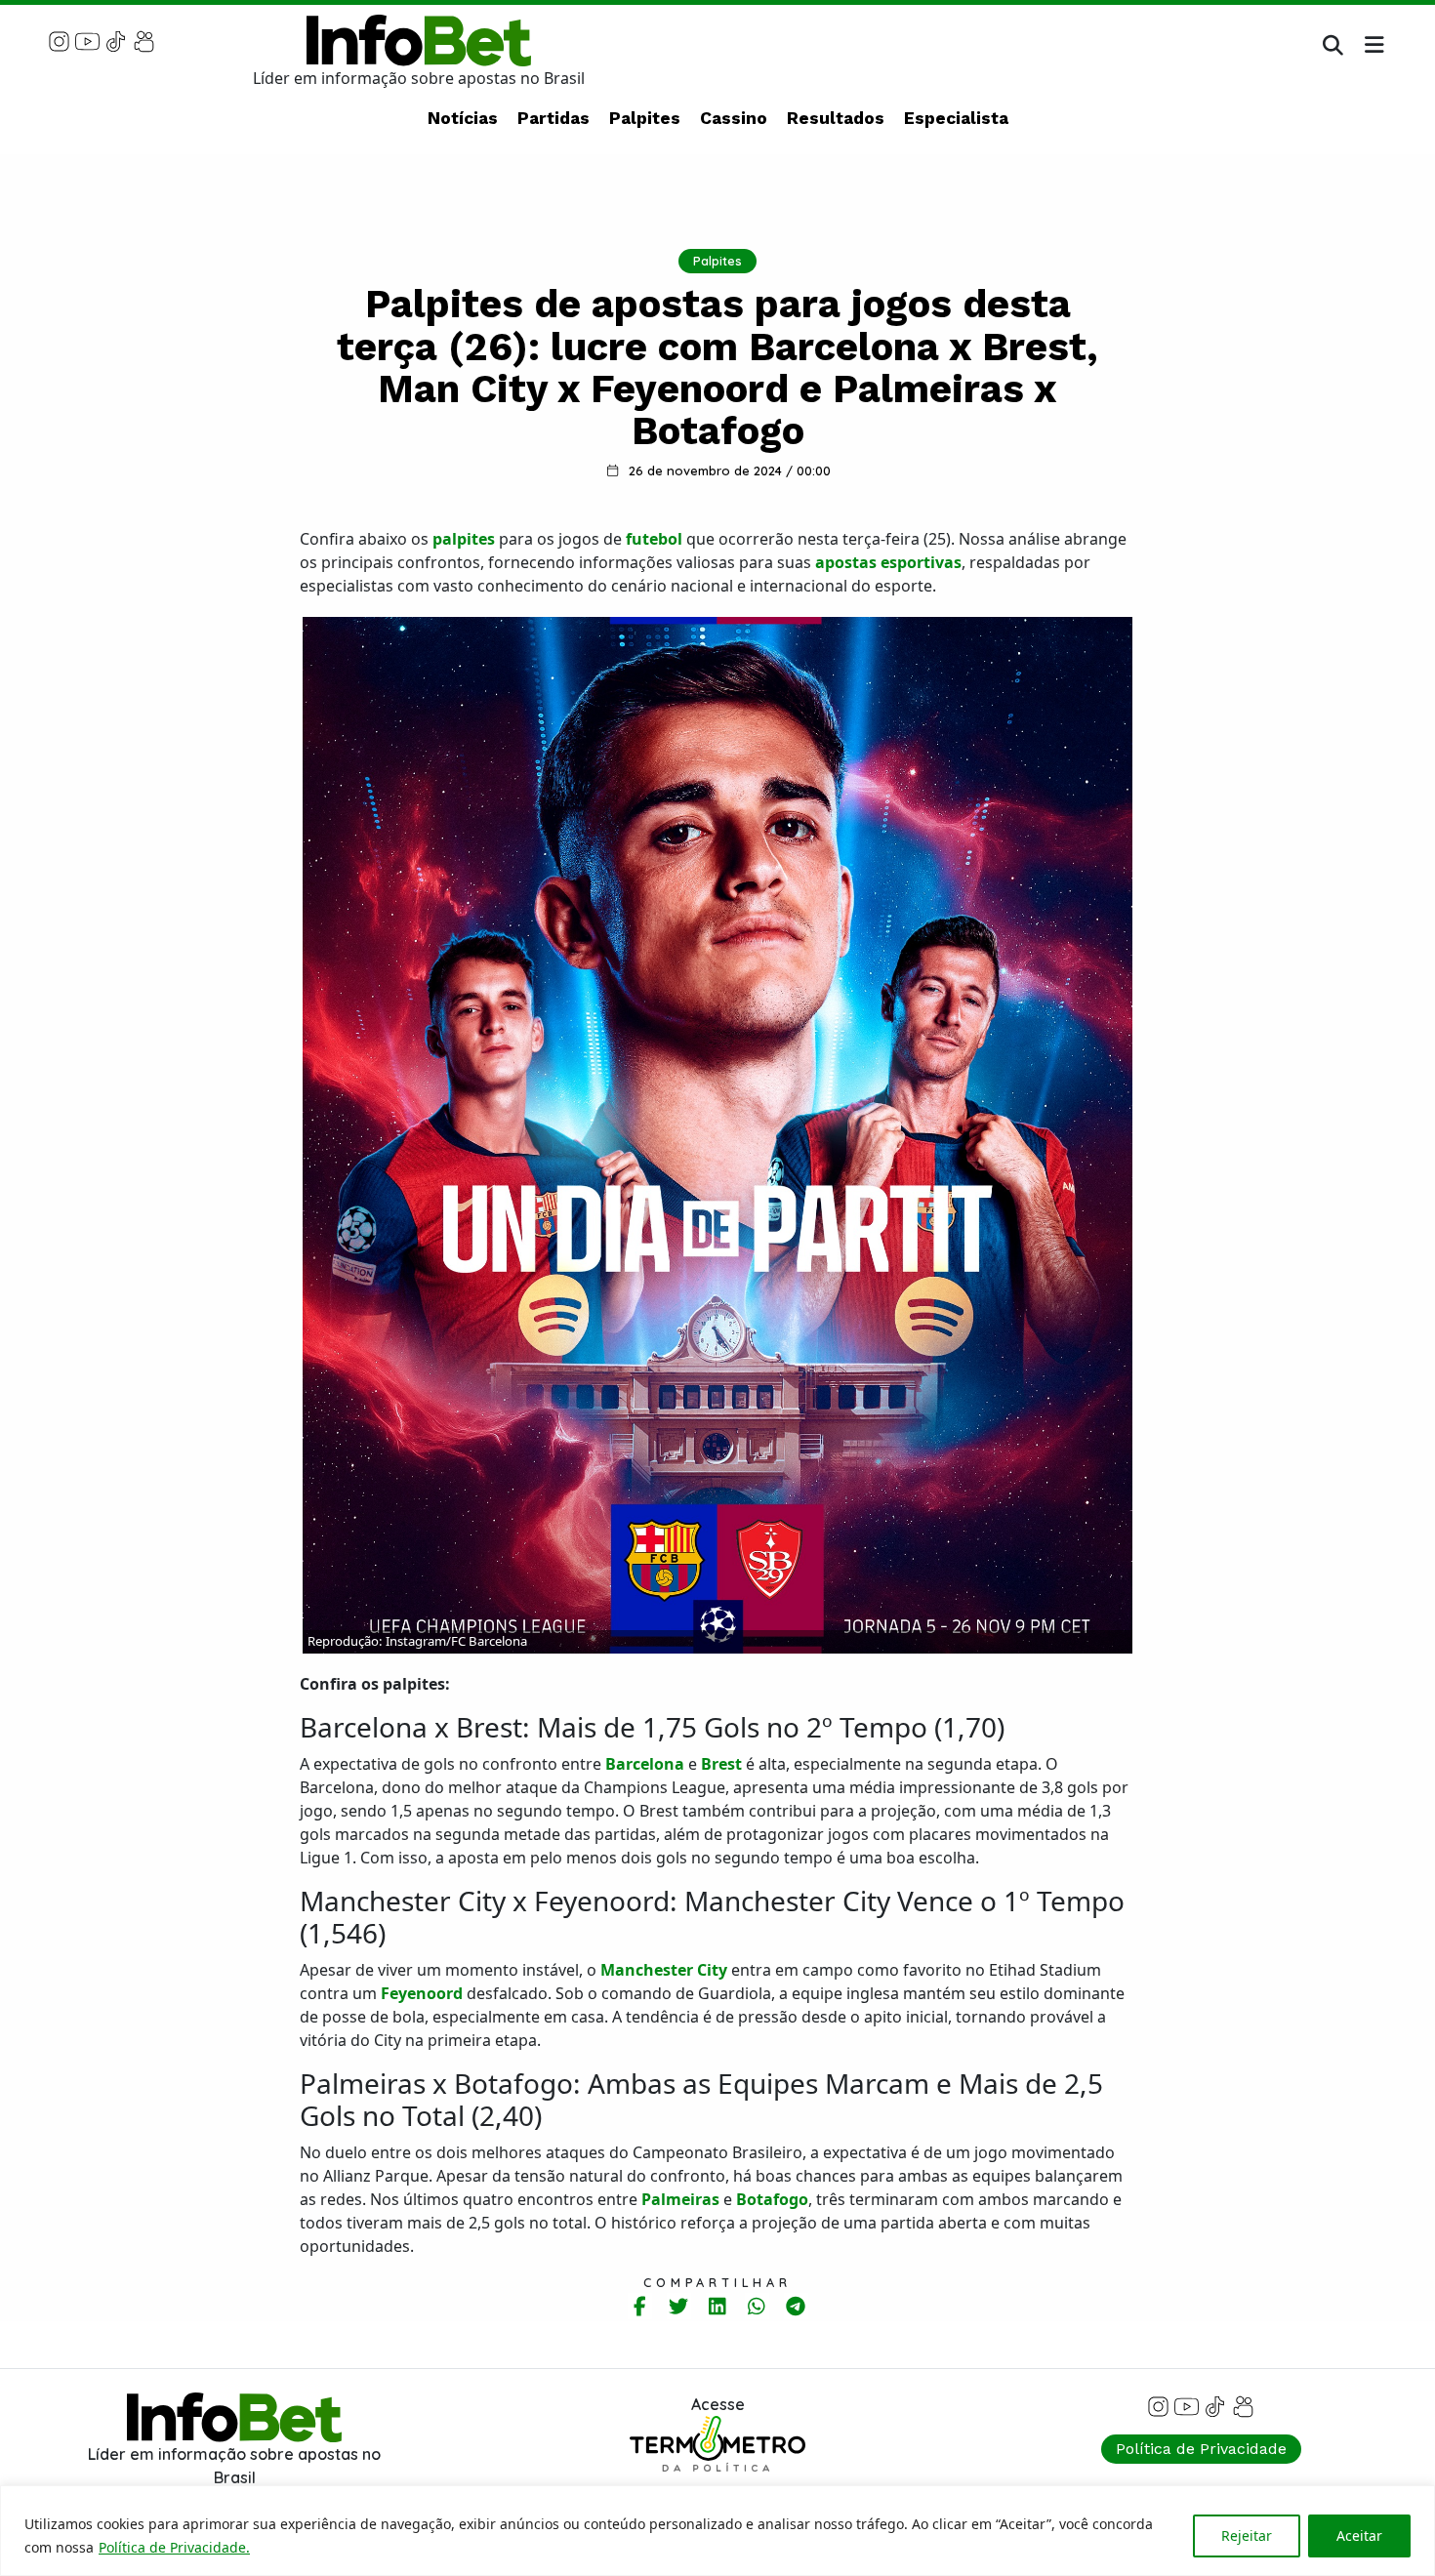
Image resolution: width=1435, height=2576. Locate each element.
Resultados (836, 118)
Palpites (645, 118)
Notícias (463, 118)
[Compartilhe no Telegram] (796, 2306)
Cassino (734, 118)
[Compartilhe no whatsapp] (757, 2306)
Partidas (553, 118)
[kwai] (144, 40)
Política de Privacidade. (174, 2547)
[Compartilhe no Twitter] (679, 2306)
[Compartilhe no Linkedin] (718, 2306)
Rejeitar (1247, 2535)
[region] (717, 2531)
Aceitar (1359, 2535)
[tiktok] (116, 40)
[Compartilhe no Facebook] (640, 2306)
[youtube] (87, 40)
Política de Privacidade (1201, 2449)
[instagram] (59, 40)
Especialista (956, 118)
